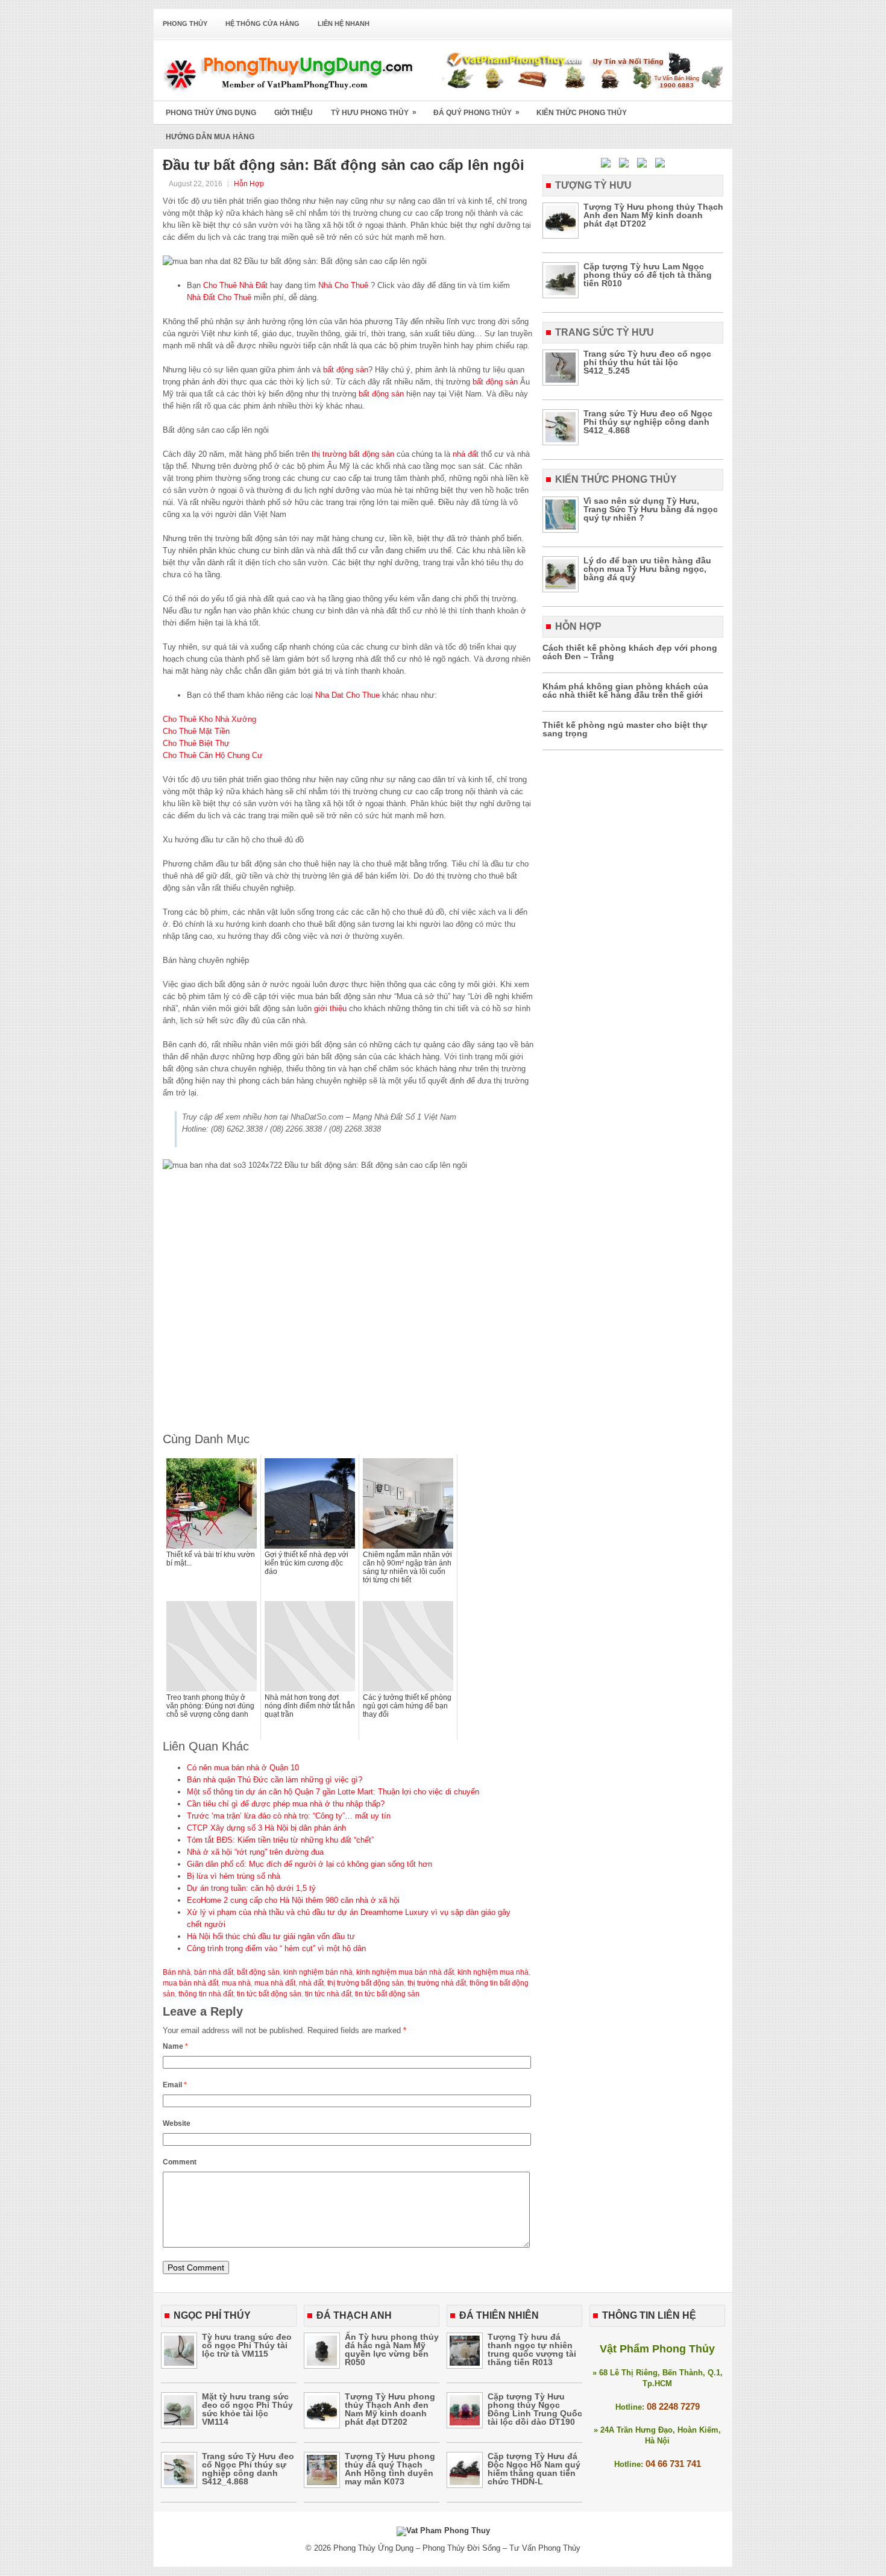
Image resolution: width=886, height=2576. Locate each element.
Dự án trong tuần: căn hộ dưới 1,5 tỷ (251, 1888)
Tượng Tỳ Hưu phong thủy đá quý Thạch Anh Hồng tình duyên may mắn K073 (390, 2469)
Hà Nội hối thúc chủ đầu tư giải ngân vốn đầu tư (271, 1936)
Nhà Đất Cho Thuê (220, 297)
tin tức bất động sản (269, 1994)
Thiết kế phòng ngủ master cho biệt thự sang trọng (625, 729)
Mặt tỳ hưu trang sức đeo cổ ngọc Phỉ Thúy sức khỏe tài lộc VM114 (247, 2409)
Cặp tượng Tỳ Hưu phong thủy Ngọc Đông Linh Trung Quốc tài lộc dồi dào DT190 (535, 2409)
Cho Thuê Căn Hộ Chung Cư (213, 755)
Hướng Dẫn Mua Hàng (210, 137)
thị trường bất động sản (353, 454)
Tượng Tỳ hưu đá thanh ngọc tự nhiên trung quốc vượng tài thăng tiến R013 (532, 2349)
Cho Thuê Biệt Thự (196, 743)
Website (177, 2123)
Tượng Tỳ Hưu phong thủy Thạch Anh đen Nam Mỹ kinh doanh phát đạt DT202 (653, 215)
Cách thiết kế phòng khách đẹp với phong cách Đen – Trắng (630, 652)
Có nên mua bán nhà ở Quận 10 (243, 1768)
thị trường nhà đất (437, 1983)
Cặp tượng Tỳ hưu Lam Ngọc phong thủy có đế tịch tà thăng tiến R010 (648, 275)
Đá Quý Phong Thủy (476, 112)
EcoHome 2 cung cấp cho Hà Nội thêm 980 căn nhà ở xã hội (293, 1900)
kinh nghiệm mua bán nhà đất (405, 1972)
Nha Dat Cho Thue (347, 695)
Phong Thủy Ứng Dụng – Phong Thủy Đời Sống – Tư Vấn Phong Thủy (457, 2548)
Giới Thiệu (294, 113)
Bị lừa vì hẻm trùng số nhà (234, 1876)
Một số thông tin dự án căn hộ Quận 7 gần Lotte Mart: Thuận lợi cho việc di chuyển (333, 1792)
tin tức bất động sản (387, 1994)
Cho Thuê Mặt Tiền (196, 731)
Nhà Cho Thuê (343, 285)
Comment (180, 2162)
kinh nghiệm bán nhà (318, 1972)
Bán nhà (177, 1972)
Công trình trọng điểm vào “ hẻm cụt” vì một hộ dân (276, 1948)
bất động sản (346, 370)
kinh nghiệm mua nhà (493, 1972)
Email (175, 2085)
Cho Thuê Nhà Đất (235, 285)
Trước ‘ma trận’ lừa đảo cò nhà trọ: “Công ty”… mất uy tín (289, 1816)
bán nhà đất (214, 1972)
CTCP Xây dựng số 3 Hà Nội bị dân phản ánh (266, 1828)
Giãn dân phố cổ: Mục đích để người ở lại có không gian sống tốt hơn (309, 1864)
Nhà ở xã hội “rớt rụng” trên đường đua (255, 1852)
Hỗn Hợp (249, 184)
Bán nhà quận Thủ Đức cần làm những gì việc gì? (275, 1780)
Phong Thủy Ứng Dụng (211, 113)
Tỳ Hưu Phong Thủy (374, 112)
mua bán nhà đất (190, 1983)
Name (175, 2046)
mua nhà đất (275, 1983)
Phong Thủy (185, 24)
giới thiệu (330, 1008)
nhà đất (466, 454)
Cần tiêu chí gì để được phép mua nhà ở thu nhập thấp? (286, 1804)
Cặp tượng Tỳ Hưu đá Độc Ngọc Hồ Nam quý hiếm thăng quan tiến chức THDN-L (534, 2469)
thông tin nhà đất (206, 1994)
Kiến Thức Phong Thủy (582, 113)
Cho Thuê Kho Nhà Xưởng (209, 719)
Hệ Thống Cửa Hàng (262, 24)
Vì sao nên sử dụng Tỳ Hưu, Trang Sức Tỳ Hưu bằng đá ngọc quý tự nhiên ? (651, 509)
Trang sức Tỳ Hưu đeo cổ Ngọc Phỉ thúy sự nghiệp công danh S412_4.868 (648, 422)
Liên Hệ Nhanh (344, 24)
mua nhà (236, 1983)
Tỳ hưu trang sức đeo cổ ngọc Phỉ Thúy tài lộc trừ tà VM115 (247, 2345)
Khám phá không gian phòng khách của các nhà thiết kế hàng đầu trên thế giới (625, 691)
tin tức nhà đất (328, 1994)
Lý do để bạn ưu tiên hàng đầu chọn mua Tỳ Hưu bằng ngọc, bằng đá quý (647, 569)
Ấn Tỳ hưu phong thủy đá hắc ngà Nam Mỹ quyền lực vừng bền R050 (392, 2349)
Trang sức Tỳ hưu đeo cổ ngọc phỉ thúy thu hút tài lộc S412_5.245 (647, 362)
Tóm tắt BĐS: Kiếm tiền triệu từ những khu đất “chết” (280, 1840)
